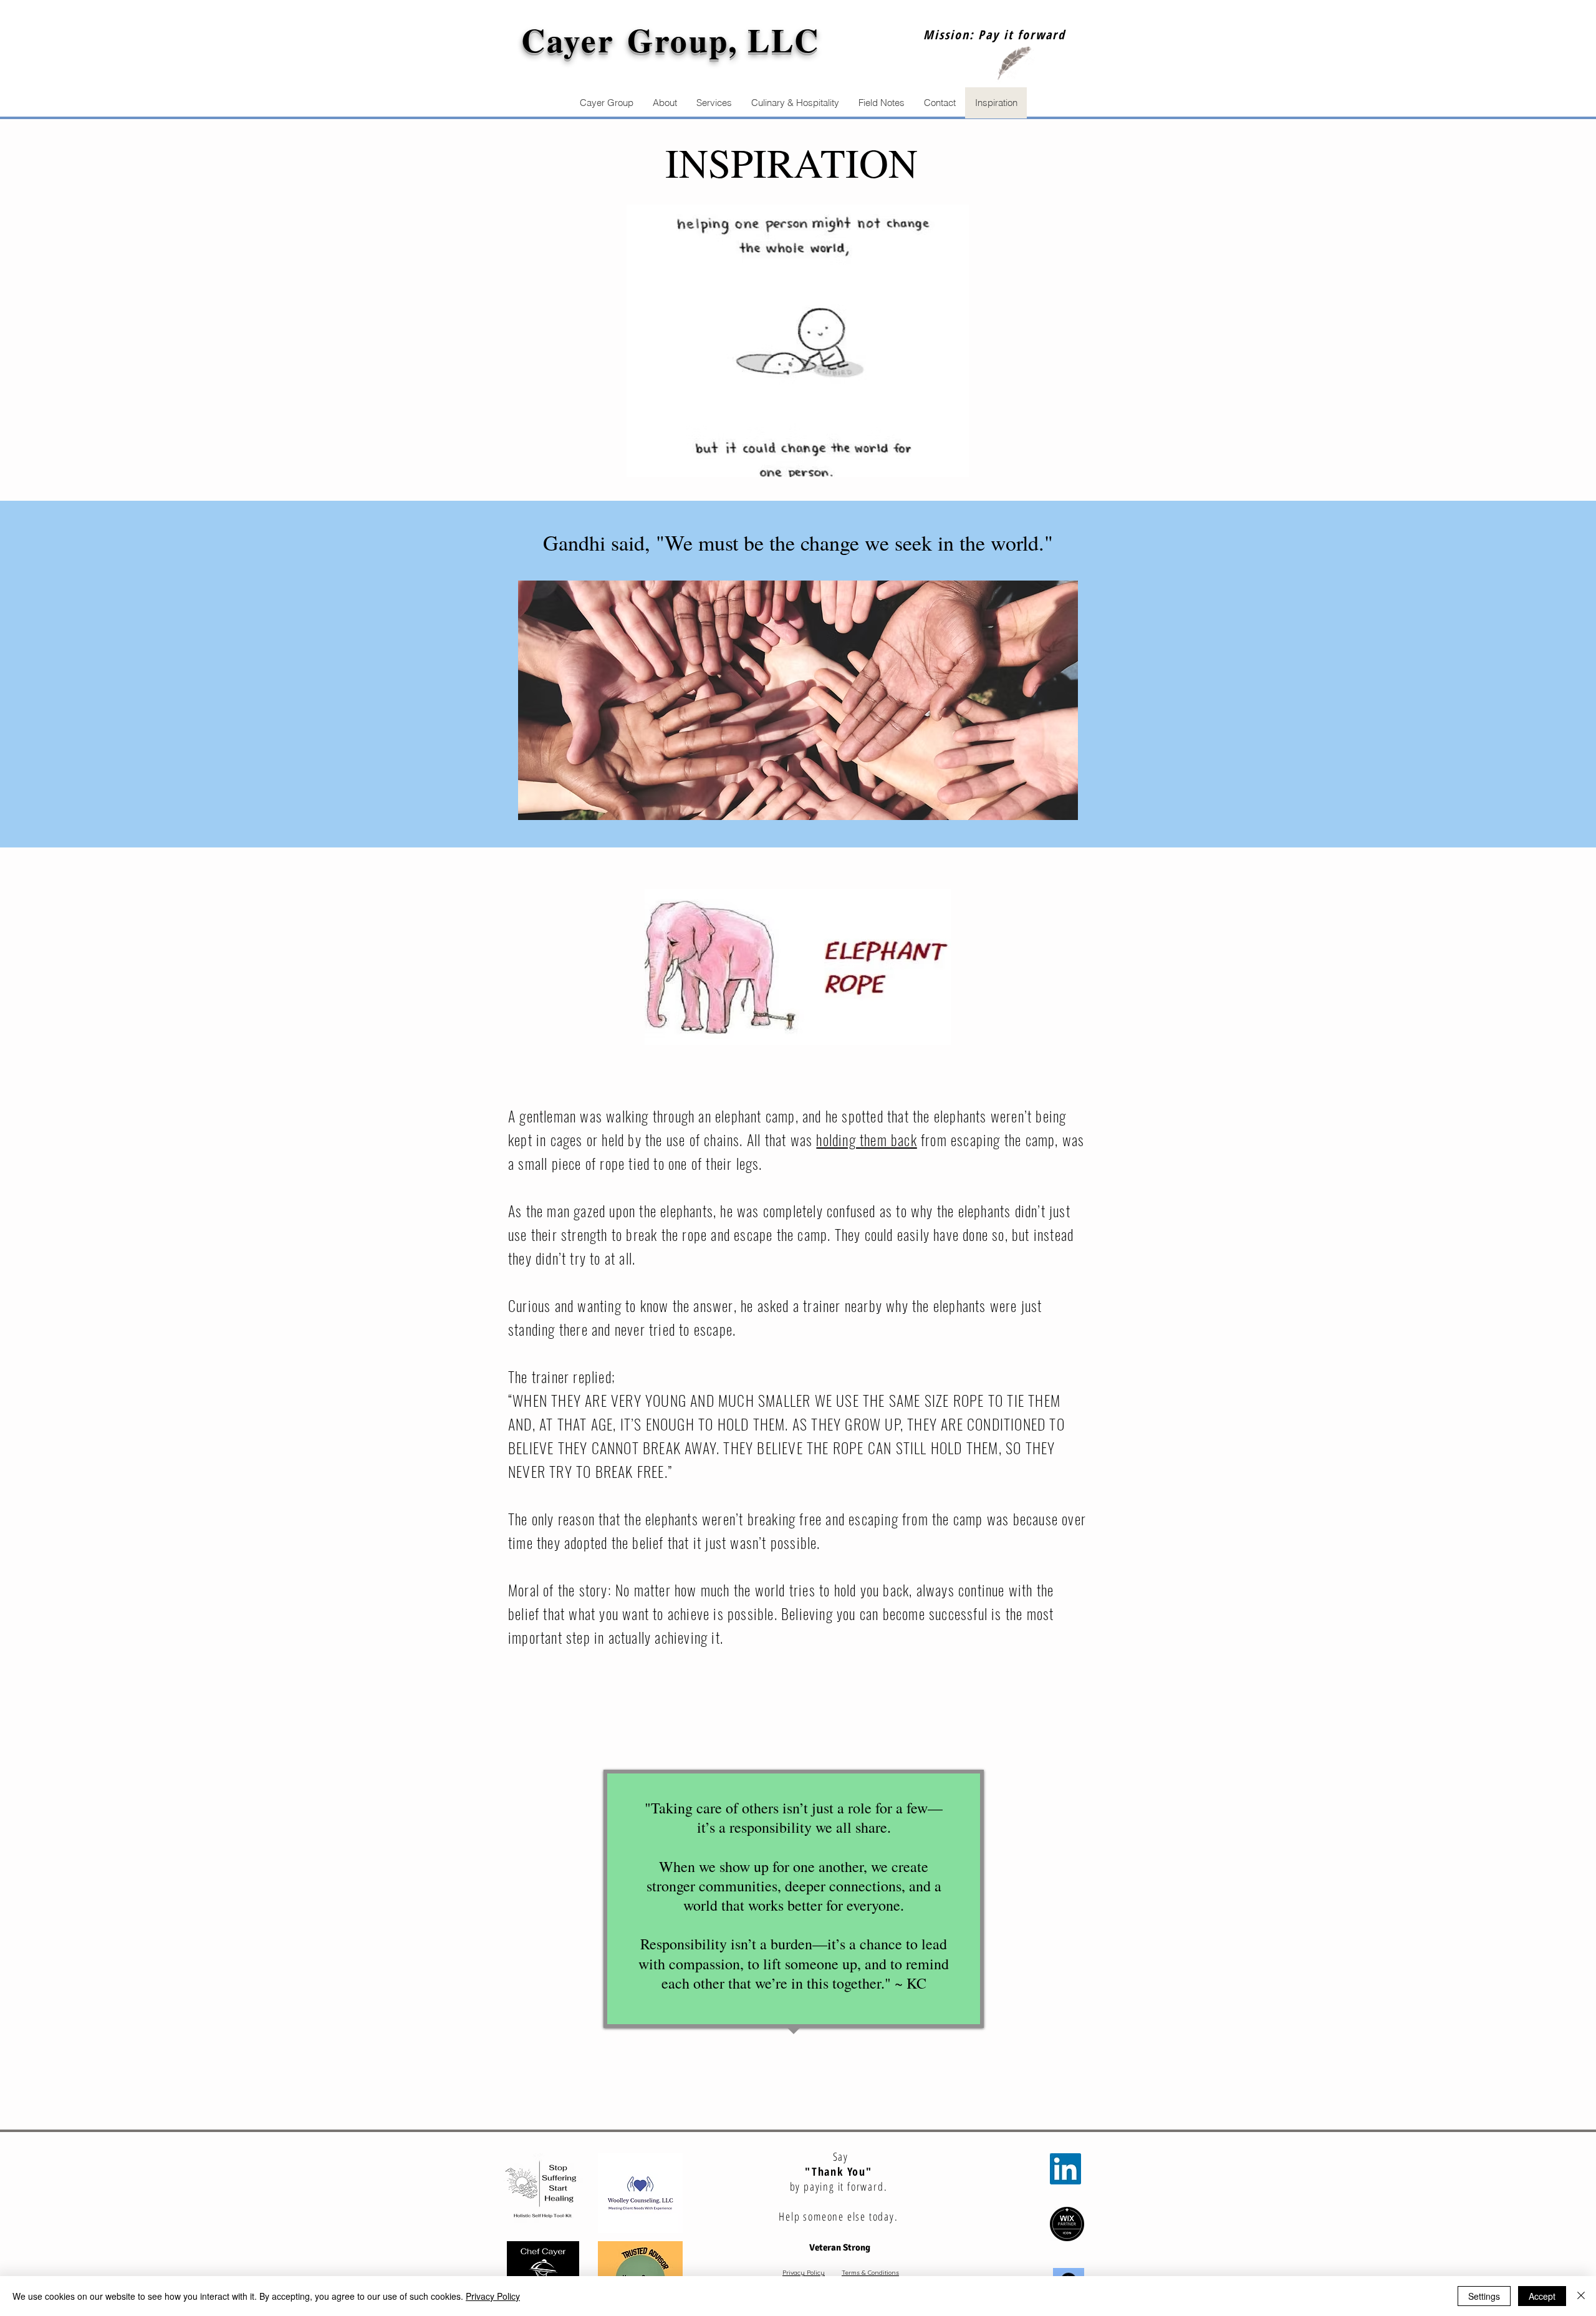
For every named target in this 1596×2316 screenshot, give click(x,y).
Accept (1542, 2296)
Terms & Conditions (870, 2273)
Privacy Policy (804, 2273)
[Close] (1581, 2296)
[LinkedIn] (1065, 2169)
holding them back (866, 1139)
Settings (1484, 2296)
